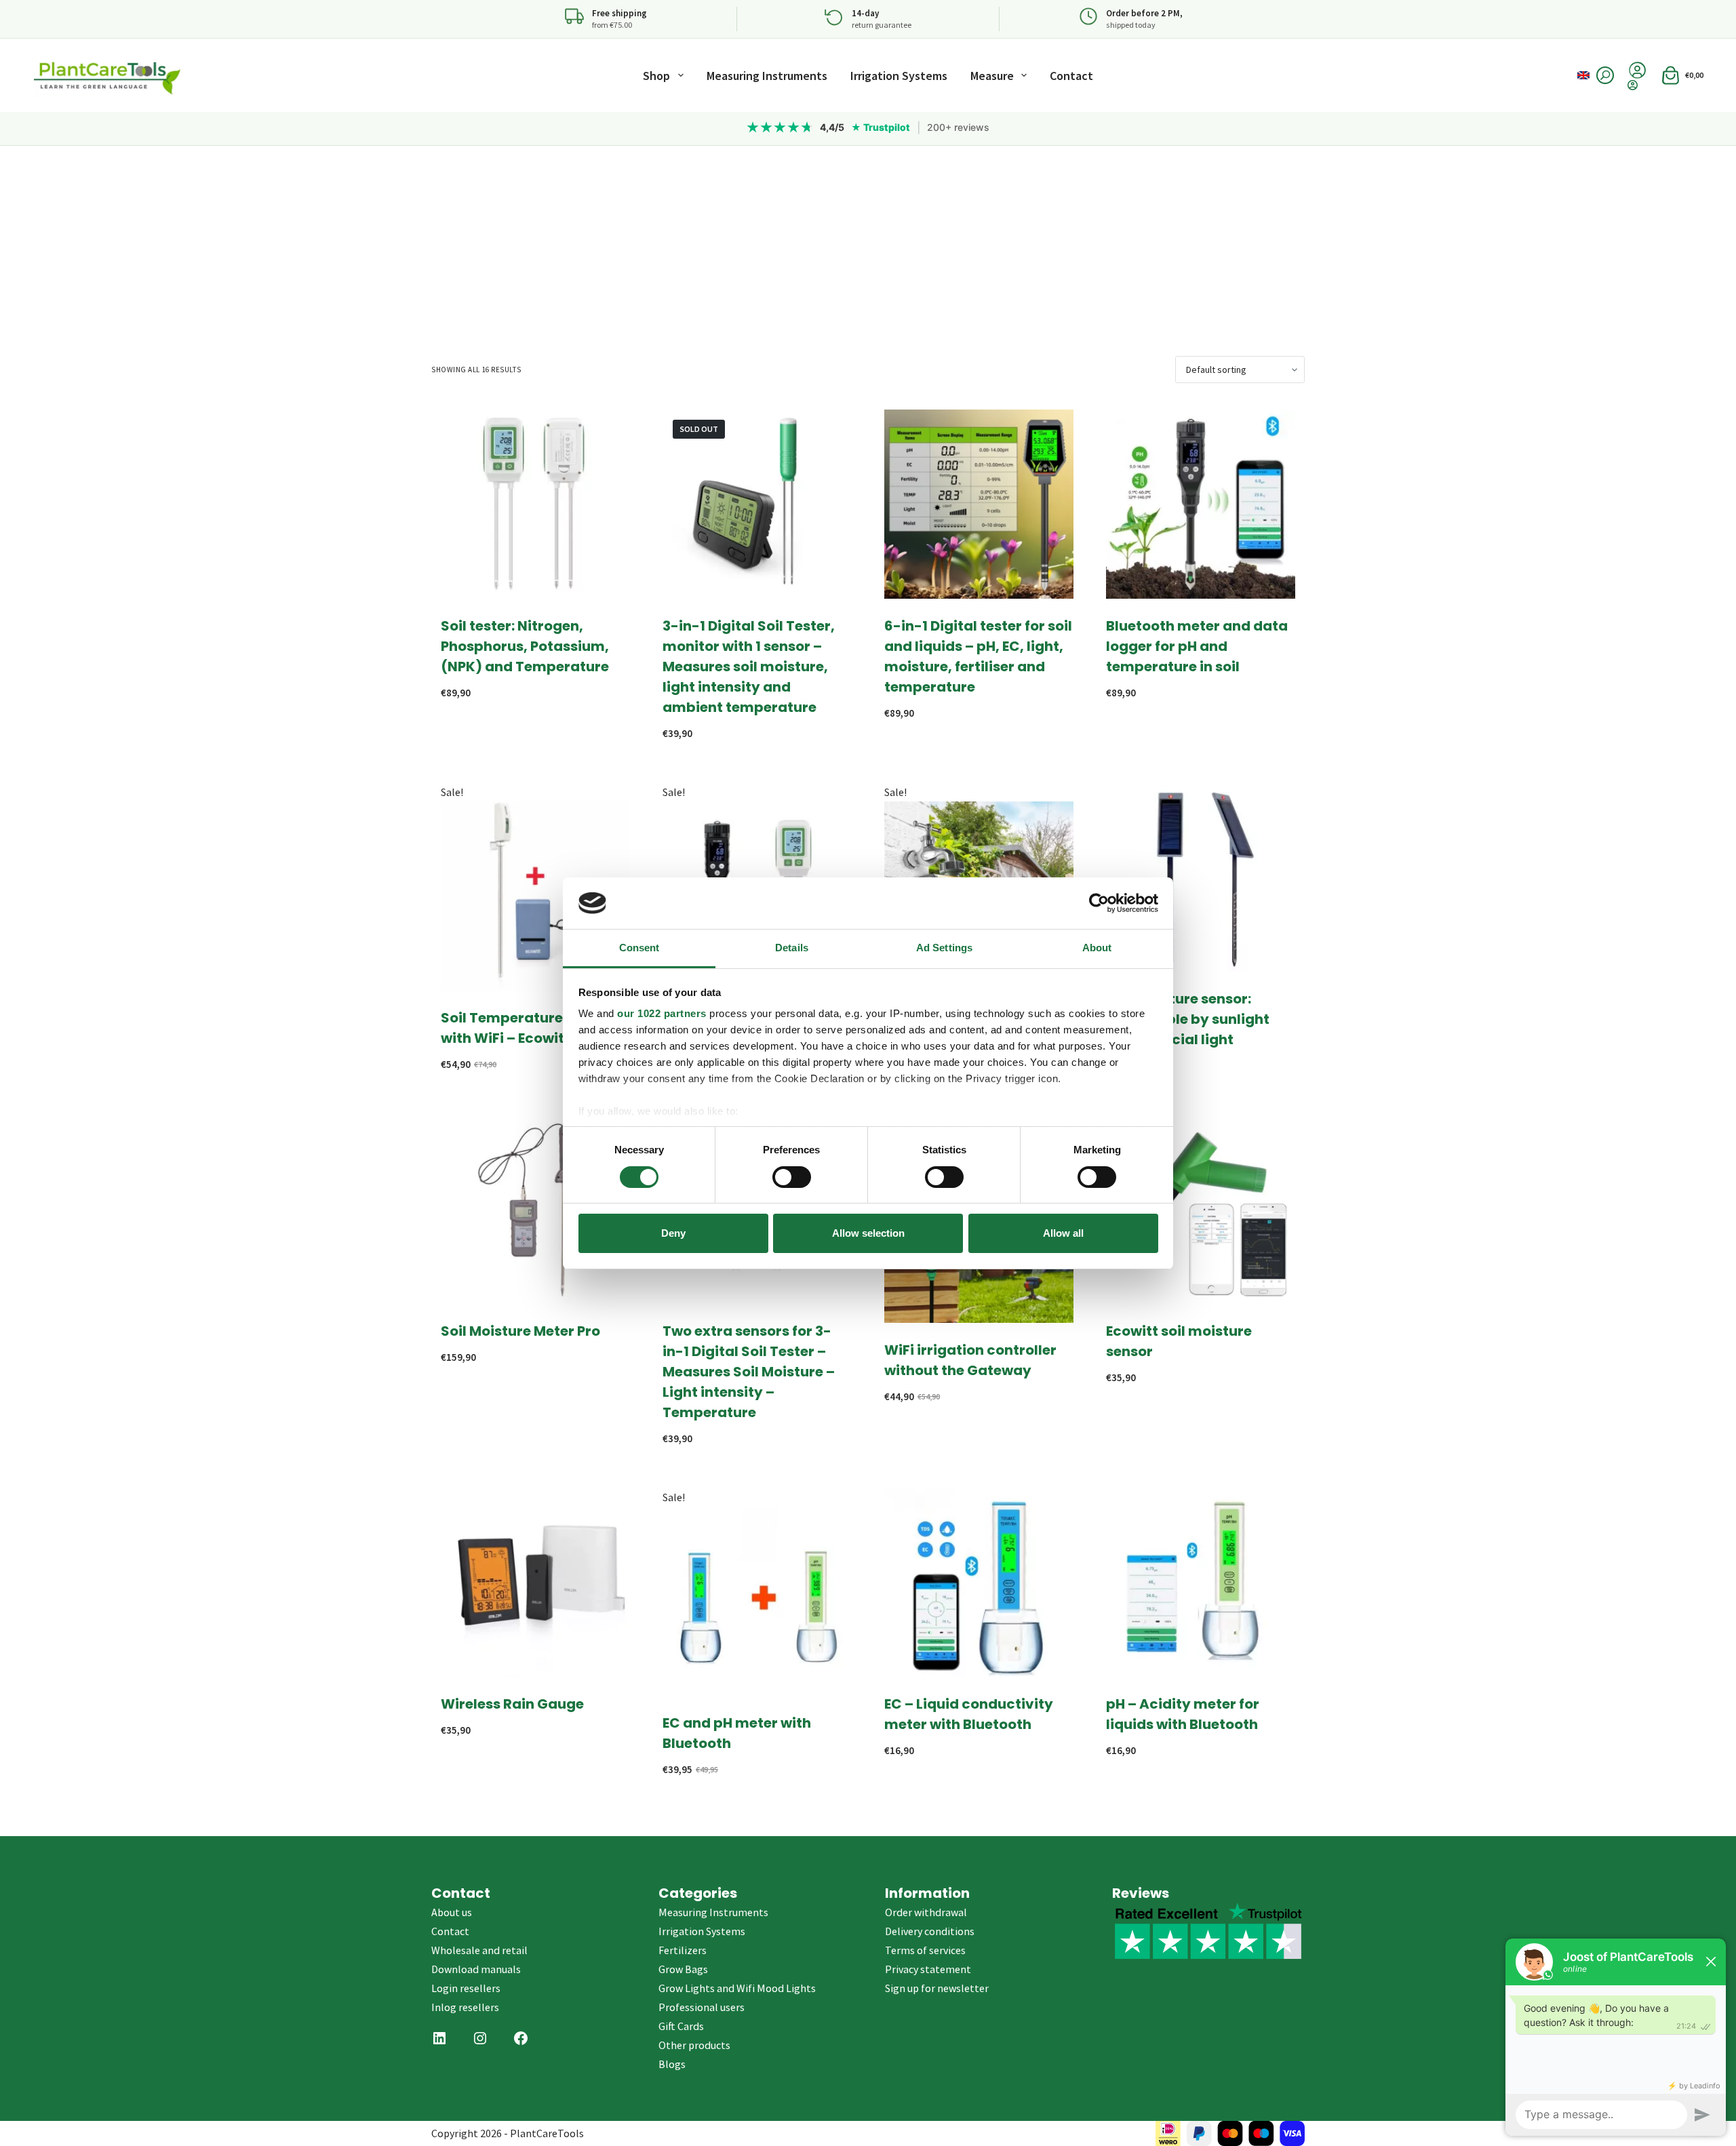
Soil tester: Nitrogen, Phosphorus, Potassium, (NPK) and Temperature (525, 646)
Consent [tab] (639, 948)
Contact (1071, 76)
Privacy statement (928, 1969)
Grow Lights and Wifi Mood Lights (737, 1988)
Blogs (672, 2064)
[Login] (1637, 85)
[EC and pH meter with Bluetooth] (757, 1601)
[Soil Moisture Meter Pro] (535, 1209)
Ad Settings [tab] (944, 948)
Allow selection (868, 1233)
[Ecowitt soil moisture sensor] (1201, 1209)
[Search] (1605, 75)
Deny (673, 1233)
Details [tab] (792, 948)
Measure (992, 76)
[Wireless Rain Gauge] (535, 1582)
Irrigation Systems (899, 76)
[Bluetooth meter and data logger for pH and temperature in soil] (1201, 504)
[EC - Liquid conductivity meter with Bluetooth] (979, 1582)
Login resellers (466, 1988)
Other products (694, 2045)
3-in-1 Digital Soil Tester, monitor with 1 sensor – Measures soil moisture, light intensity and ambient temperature (749, 667)
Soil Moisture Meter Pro (520, 1331)
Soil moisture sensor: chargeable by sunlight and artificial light (1188, 1019)
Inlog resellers (465, 2007)
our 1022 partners (662, 1013)
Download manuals (476, 1969)
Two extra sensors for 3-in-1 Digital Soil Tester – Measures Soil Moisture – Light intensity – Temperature (749, 1372)
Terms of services (925, 1950)
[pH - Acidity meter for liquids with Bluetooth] (1201, 1582)
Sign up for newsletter (937, 1988)
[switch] (792, 1177)
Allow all (1063, 1233)
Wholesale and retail (479, 1950)
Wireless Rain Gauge (512, 1704)
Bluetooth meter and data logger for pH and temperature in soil (1197, 646)
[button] (1583, 75)
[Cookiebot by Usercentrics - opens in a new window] (1099, 903)
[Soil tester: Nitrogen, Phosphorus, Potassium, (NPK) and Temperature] (535, 504)
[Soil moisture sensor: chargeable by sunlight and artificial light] (1201, 877)
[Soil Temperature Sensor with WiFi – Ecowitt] (535, 896)
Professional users (702, 2007)
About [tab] (1097, 948)
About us (452, 1912)
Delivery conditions (930, 1931)
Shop (656, 76)
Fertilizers (683, 1950)
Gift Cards (681, 2026)
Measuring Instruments (767, 76)
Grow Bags (683, 1969)
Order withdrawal (926, 1912)
